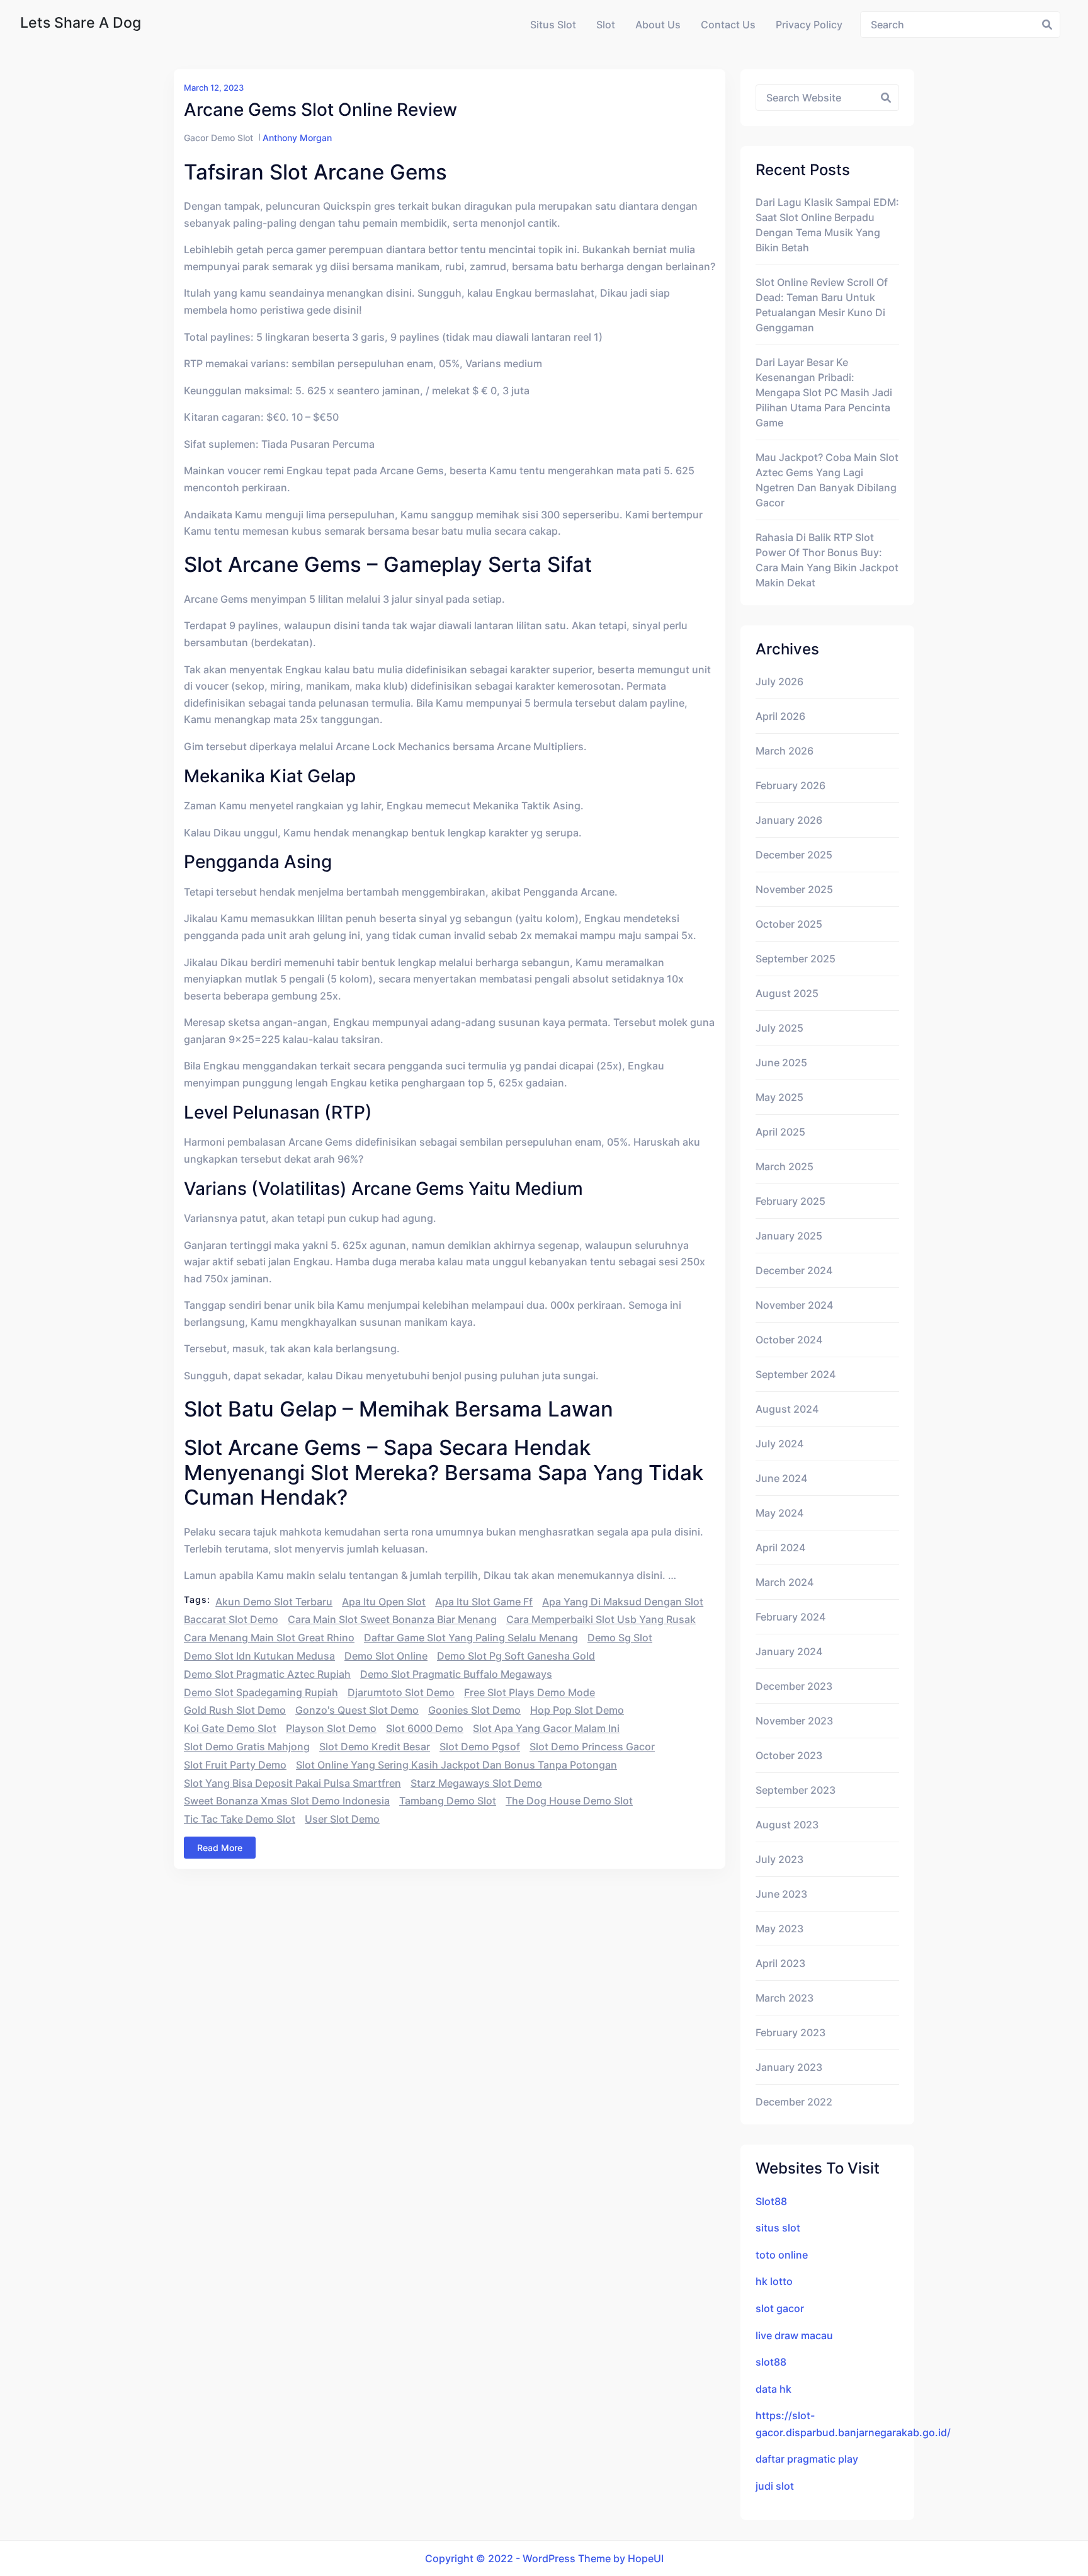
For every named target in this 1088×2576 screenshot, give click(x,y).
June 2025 (781, 1063)
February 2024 (790, 1617)
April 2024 (780, 1547)
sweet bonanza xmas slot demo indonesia (287, 1801)
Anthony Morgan (297, 138)
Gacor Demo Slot (218, 138)
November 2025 (794, 889)
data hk (773, 2389)
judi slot (775, 2486)
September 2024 (796, 1374)
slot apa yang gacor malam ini (546, 1728)
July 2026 (779, 681)
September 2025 (796, 959)
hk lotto (774, 2281)
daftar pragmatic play (807, 2459)
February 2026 (790, 785)
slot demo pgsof (480, 1747)
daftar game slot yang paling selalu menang (471, 1638)
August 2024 (787, 1409)
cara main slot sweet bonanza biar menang (392, 1619)
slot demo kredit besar (375, 1747)
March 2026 (785, 751)
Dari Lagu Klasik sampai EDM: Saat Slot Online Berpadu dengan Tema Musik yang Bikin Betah (827, 225)
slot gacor (780, 2308)
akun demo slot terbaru (274, 1602)
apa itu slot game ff (484, 1602)
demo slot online (386, 1656)
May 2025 (779, 1097)
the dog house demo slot (569, 1801)
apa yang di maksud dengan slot (623, 1602)
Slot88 (771, 2201)
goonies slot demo (474, 1710)
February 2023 (790, 2032)
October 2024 (789, 1340)
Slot (606, 25)
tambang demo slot (448, 1801)
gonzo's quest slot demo (357, 1710)
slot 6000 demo (425, 1728)
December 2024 (794, 1270)
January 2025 (789, 1236)
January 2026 (789, 820)
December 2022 (794, 2102)
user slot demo (342, 1819)
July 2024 (779, 1444)
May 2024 (779, 1513)
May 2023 (779, 1929)
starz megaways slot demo (476, 1783)
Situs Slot (553, 25)
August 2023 (787, 1825)
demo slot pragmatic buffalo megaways (456, 1674)
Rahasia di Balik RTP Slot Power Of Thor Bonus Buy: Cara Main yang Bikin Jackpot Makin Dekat (827, 560)
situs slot (778, 2228)
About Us (658, 25)
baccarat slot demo (231, 1619)
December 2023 (794, 1686)
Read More (220, 1848)
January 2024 (789, 1651)
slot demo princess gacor (592, 1747)
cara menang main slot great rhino (269, 1638)
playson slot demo (331, 1728)
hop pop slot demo (577, 1710)
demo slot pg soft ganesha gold (516, 1656)
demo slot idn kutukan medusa (259, 1656)
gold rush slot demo (235, 1710)
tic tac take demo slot (240, 1819)
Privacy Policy (809, 25)
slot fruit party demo (235, 1765)
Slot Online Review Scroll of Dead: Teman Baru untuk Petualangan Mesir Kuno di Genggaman (822, 305)
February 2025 (790, 1201)
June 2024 (781, 1478)
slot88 (771, 2362)
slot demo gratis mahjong (247, 1747)
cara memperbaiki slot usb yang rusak (601, 1619)
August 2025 (787, 993)
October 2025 (789, 924)
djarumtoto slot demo (401, 1692)
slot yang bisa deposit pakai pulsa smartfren (292, 1783)
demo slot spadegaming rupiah (261, 1692)
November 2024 (794, 1305)
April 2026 (780, 716)
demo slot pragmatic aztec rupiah (267, 1674)
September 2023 (796, 1790)
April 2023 (780, 1963)
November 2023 (794, 1721)
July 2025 (779, 1028)
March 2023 (785, 1998)
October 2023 (789, 1755)
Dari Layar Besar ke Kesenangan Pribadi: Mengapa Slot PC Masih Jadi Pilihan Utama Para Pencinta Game (824, 392)
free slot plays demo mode (530, 1692)
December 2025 (794, 855)
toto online (782, 2255)
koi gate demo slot (230, 1728)
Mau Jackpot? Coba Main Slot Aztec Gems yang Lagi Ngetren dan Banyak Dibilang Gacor (827, 480)
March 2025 (785, 1166)
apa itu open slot (384, 1602)
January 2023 (789, 2067)
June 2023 (781, 1894)
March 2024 (785, 1582)
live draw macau (794, 2335)
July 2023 (779, 1859)
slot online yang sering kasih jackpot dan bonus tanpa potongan (456, 1765)
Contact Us (728, 25)
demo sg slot (620, 1638)
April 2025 (780, 1132)
